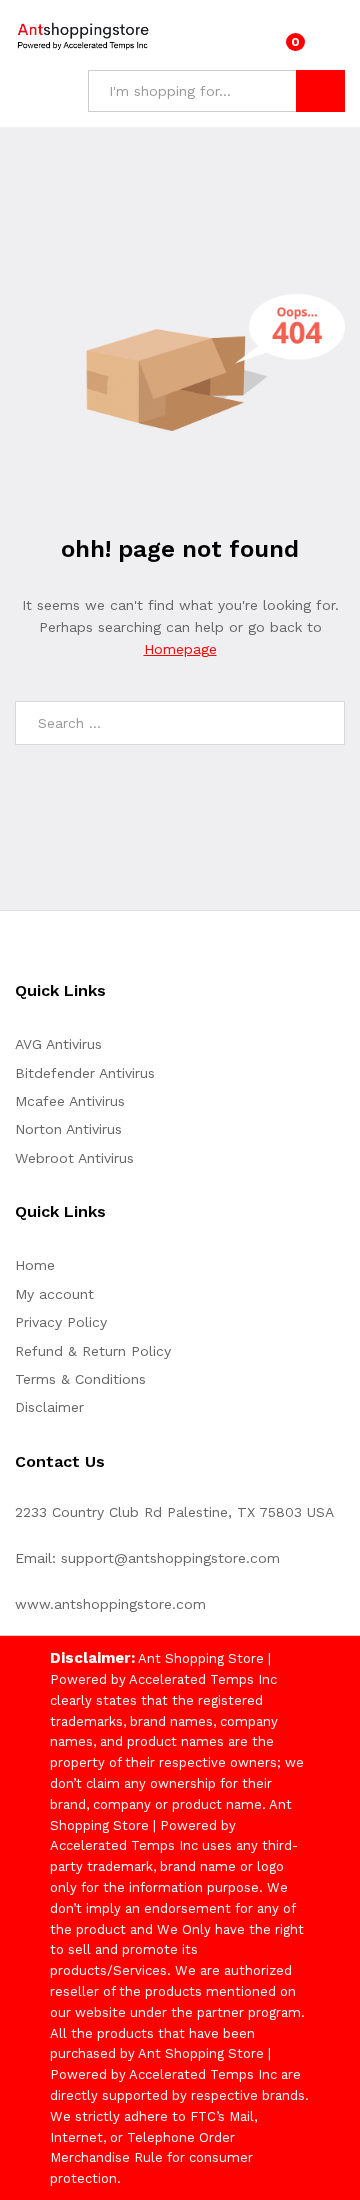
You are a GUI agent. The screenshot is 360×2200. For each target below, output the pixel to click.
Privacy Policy (61, 1322)
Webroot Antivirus (74, 1158)
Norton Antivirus (68, 1129)
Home (35, 1265)
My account (54, 1294)
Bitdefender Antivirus (85, 1073)
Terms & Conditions (80, 1379)
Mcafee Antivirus (70, 1101)
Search (320, 91)
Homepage (180, 649)
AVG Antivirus (58, 1044)
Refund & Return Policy (93, 1351)
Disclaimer (49, 1407)
